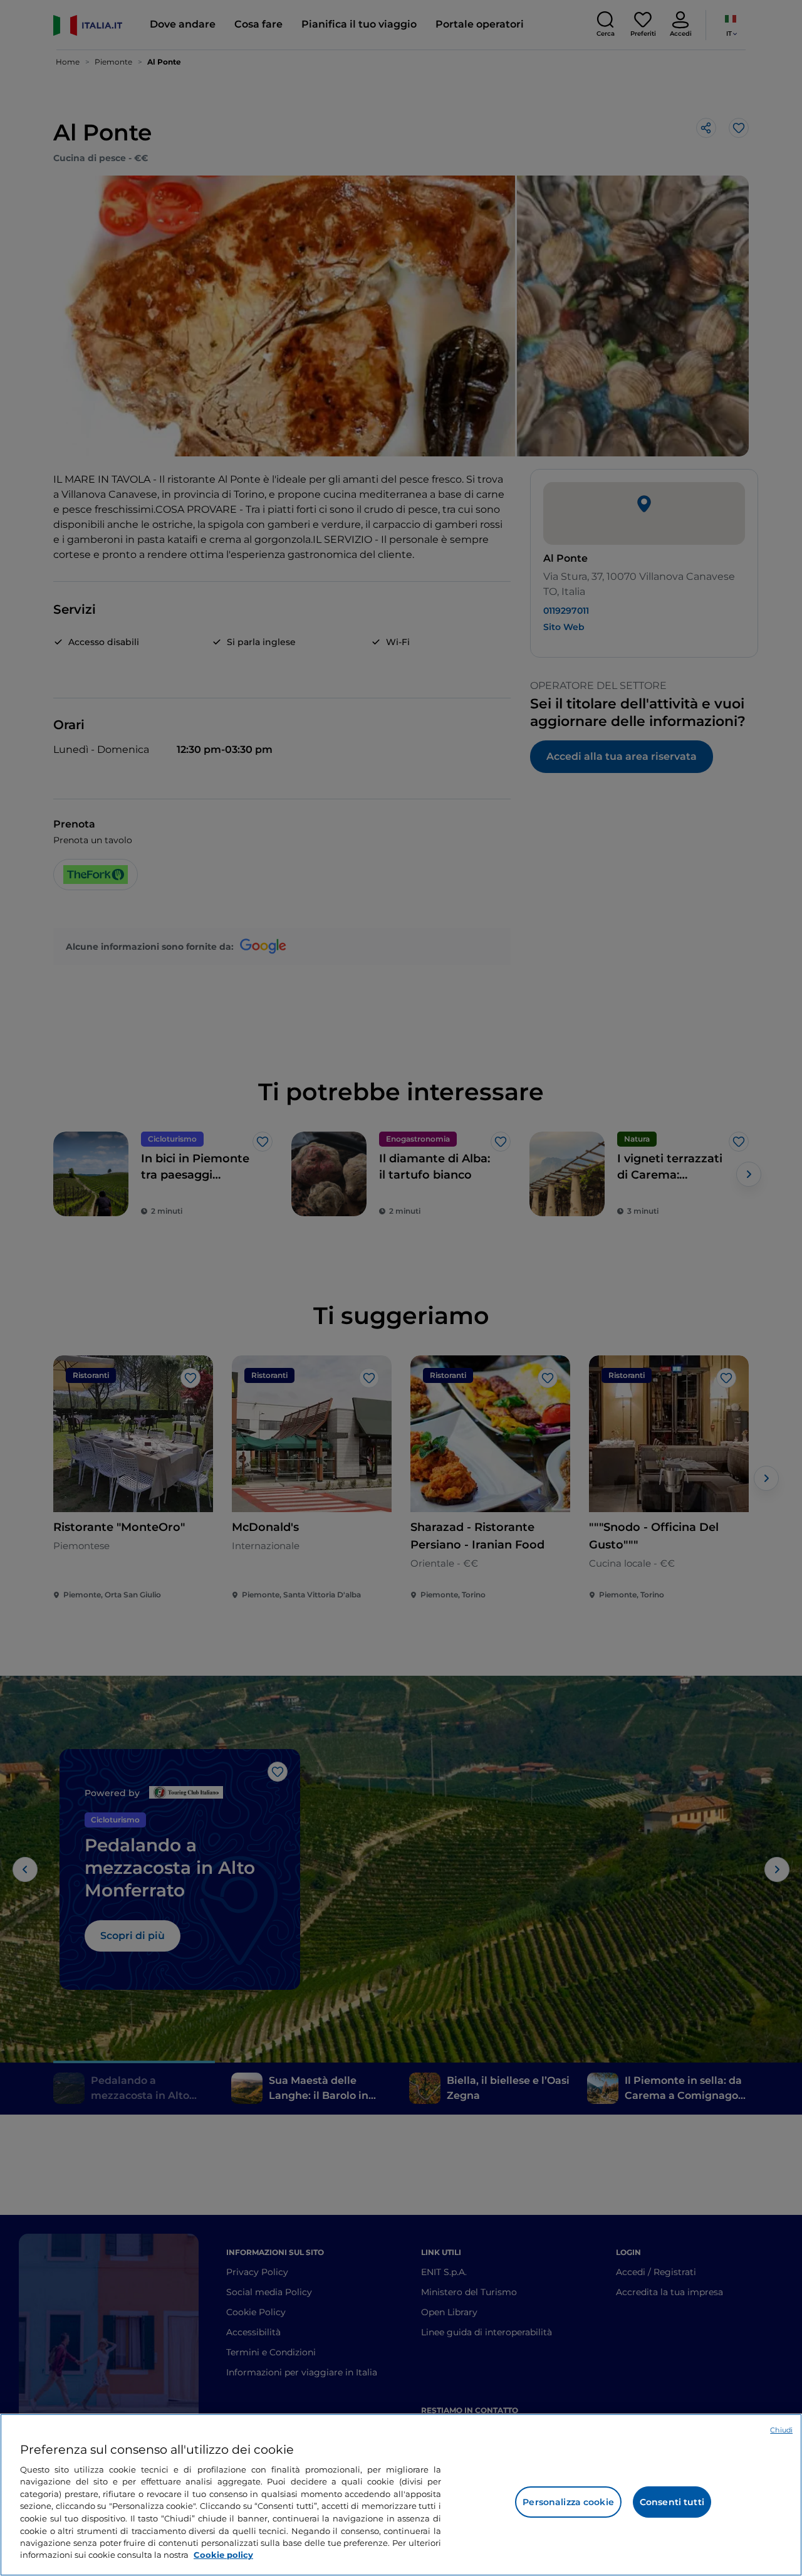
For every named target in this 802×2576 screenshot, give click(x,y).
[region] (401, 2495)
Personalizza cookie (568, 2502)
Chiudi (781, 2430)
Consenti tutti (672, 2502)
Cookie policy (223, 2555)
